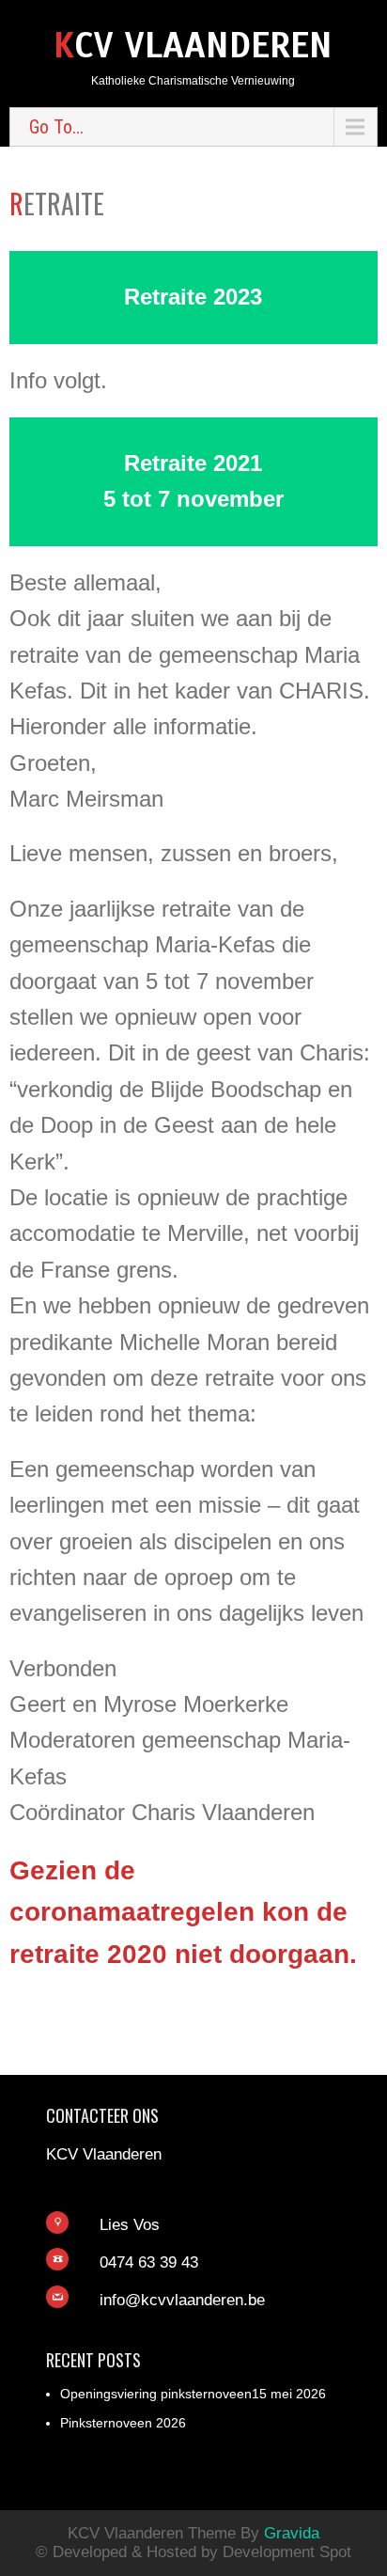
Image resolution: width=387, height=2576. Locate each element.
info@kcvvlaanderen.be (182, 2300)
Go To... (56, 127)
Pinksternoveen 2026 (123, 2423)
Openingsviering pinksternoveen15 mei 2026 (193, 2394)
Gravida (292, 2533)
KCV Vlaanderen (193, 46)
